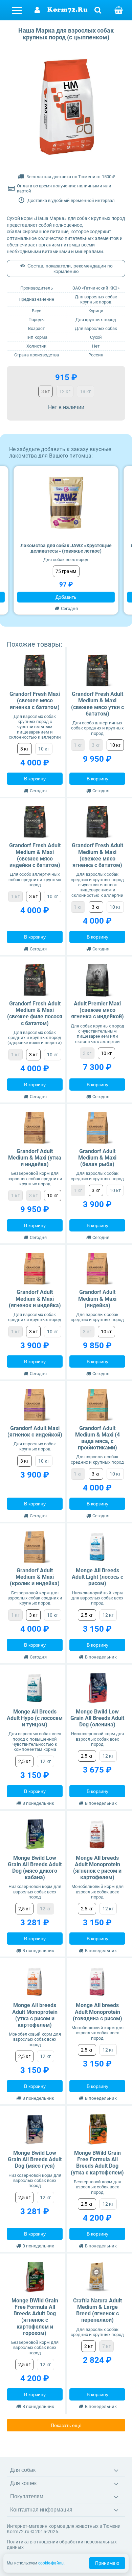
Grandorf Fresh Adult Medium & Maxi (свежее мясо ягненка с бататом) (97, 855)
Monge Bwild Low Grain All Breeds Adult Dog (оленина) (97, 1718)
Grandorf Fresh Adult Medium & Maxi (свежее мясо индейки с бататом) (35, 855)
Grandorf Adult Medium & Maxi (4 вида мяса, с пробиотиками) (97, 1438)
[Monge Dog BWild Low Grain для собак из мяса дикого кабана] (35, 1834)
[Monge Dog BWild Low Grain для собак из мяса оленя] (97, 1688)
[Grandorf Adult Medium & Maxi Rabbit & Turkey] (35, 1547)
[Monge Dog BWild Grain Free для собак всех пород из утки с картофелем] (97, 2129)
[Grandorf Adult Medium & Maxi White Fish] (97, 1128)
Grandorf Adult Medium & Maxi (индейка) (97, 1299)
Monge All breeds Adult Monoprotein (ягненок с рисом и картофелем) (97, 1868)
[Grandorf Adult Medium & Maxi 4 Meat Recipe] (97, 1405)
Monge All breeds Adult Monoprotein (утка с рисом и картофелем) (35, 2015)
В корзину (35, 779)
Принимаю (107, 2563)
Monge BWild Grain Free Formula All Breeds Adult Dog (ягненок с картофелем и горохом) (35, 2317)
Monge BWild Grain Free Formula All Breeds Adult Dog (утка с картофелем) (97, 2163)
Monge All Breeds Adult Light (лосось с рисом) (97, 1577)
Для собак (23, 2470)
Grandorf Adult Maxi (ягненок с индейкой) (35, 1431)
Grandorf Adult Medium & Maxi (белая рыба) (97, 1158)
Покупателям (27, 2496)
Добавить (66, 597)
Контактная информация (41, 2510)
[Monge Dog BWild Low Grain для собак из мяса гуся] (35, 2129)
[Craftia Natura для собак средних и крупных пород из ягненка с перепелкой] (97, 2277)
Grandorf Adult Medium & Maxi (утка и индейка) (35, 1158)
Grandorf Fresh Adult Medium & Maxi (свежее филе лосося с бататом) (35, 1013)
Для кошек (23, 2483)
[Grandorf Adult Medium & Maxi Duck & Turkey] (35, 1128)
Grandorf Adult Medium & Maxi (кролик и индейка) (35, 1577)
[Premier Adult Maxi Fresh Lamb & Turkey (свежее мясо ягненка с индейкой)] (97, 980)
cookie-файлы (51, 2563)
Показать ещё (66, 2425)
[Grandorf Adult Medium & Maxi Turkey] (97, 1269)
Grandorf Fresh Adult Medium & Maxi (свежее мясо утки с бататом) (97, 704)
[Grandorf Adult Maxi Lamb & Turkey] (35, 1405)
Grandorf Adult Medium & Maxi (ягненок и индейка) (35, 1299)
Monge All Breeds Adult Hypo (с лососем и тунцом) (35, 1718)
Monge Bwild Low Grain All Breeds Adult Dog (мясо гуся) (35, 2159)
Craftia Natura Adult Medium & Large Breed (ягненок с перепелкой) (97, 2310)
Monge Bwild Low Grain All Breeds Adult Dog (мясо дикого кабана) (35, 1868)
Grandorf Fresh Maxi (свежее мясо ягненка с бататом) (35, 700)
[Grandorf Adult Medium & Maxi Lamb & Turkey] (35, 1269)
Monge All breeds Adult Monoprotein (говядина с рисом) (97, 2012)
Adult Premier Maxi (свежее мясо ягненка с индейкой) (97, 1010)
